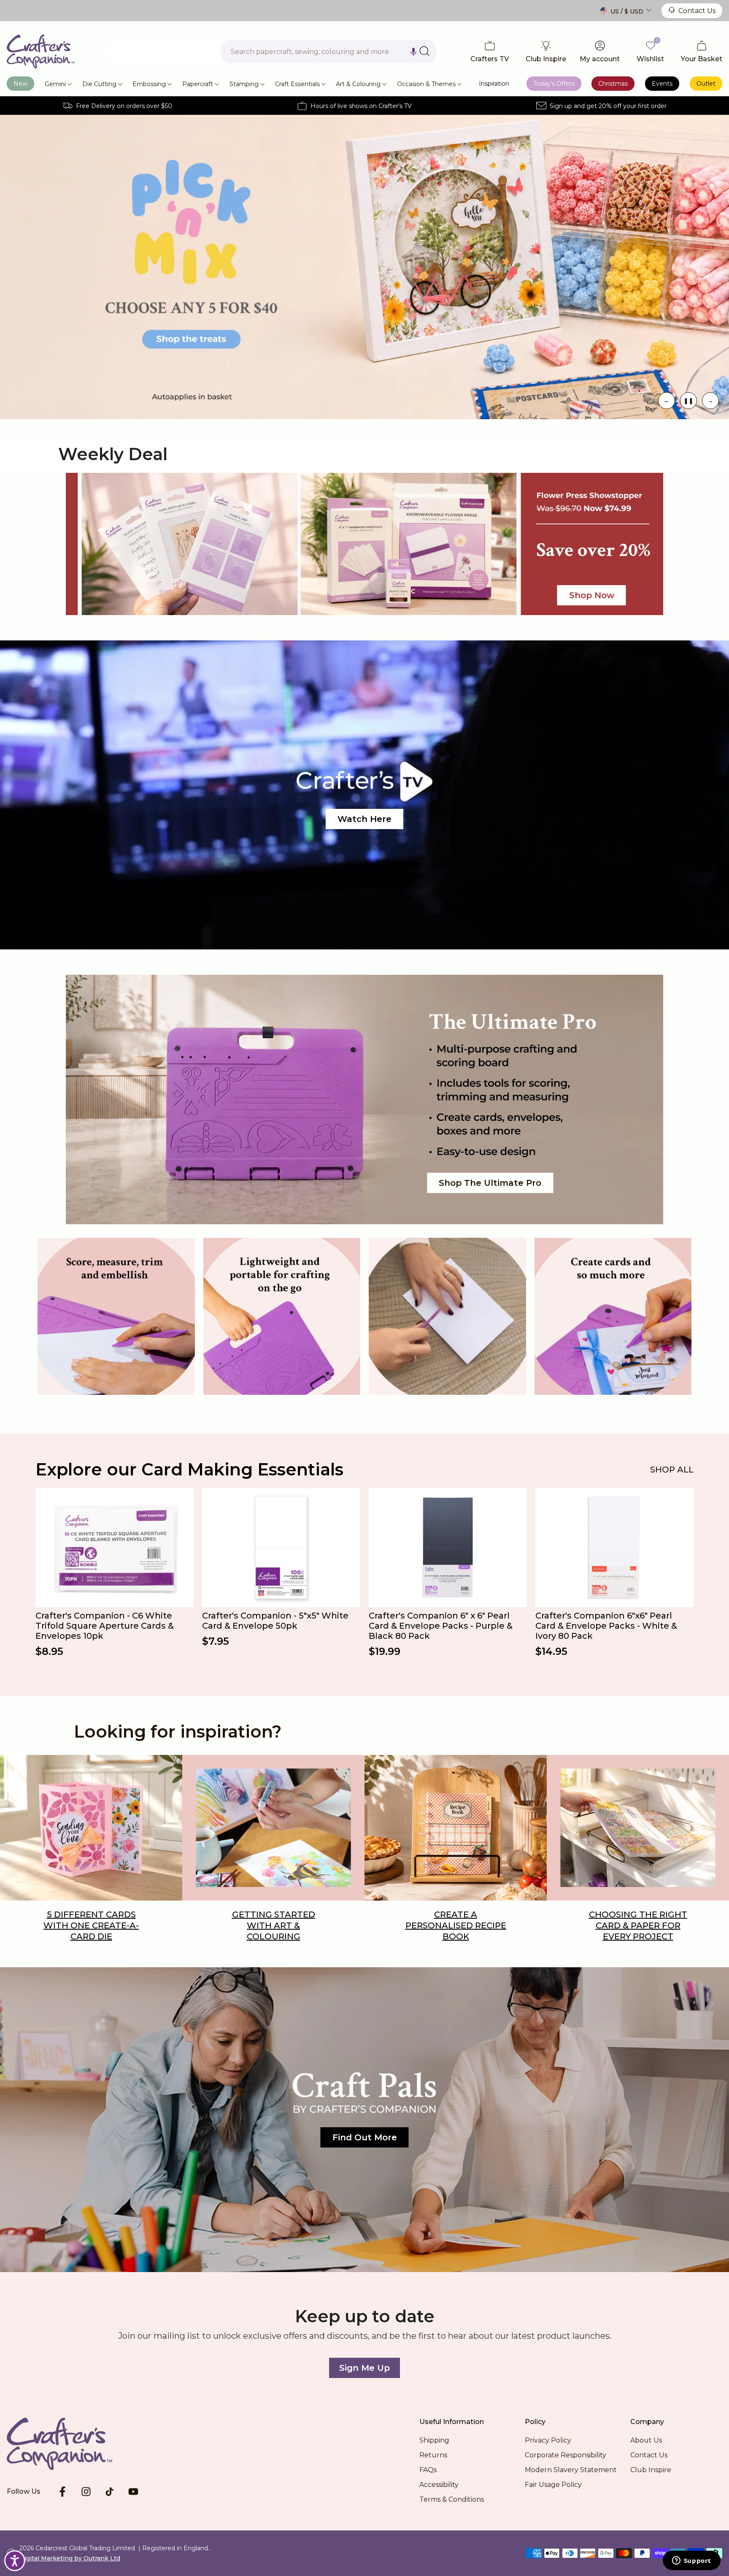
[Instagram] (86, 2492)
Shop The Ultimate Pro (490, 1183)
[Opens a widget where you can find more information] (691, 2561)
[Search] (424, 51)
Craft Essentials (297, 84)
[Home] (73, 2444)
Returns (433, 2455)
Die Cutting (99, 84)
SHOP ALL (672, 1470)
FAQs (428, 2470)
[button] (413, 52)
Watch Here (364, 819)
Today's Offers (554, 84)
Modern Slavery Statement (571, 2470)
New (20, 84)
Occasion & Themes (426, 84)
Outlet (706, 84)
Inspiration (494, 84)
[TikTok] (110, 2492)
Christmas (613, 84)
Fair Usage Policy (553, 2485)
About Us (646, 2440)
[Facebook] (62, 2492)
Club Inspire (651, 2470)
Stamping (244, 84)
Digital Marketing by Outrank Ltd (70, 2558)
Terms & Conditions (452, 2499)
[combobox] (329, 52)
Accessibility (439, 2485)
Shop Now (592, 595)
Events (662, 84)
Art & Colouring (358, 84)
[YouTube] (133, 2492)
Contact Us (697, 11)
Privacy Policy (548, 2440)
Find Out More (365, 2137)
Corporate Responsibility (566, 2455)
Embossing (149, 84)
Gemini (55, 84)
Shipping (434, 2440)
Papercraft (198, 84)
